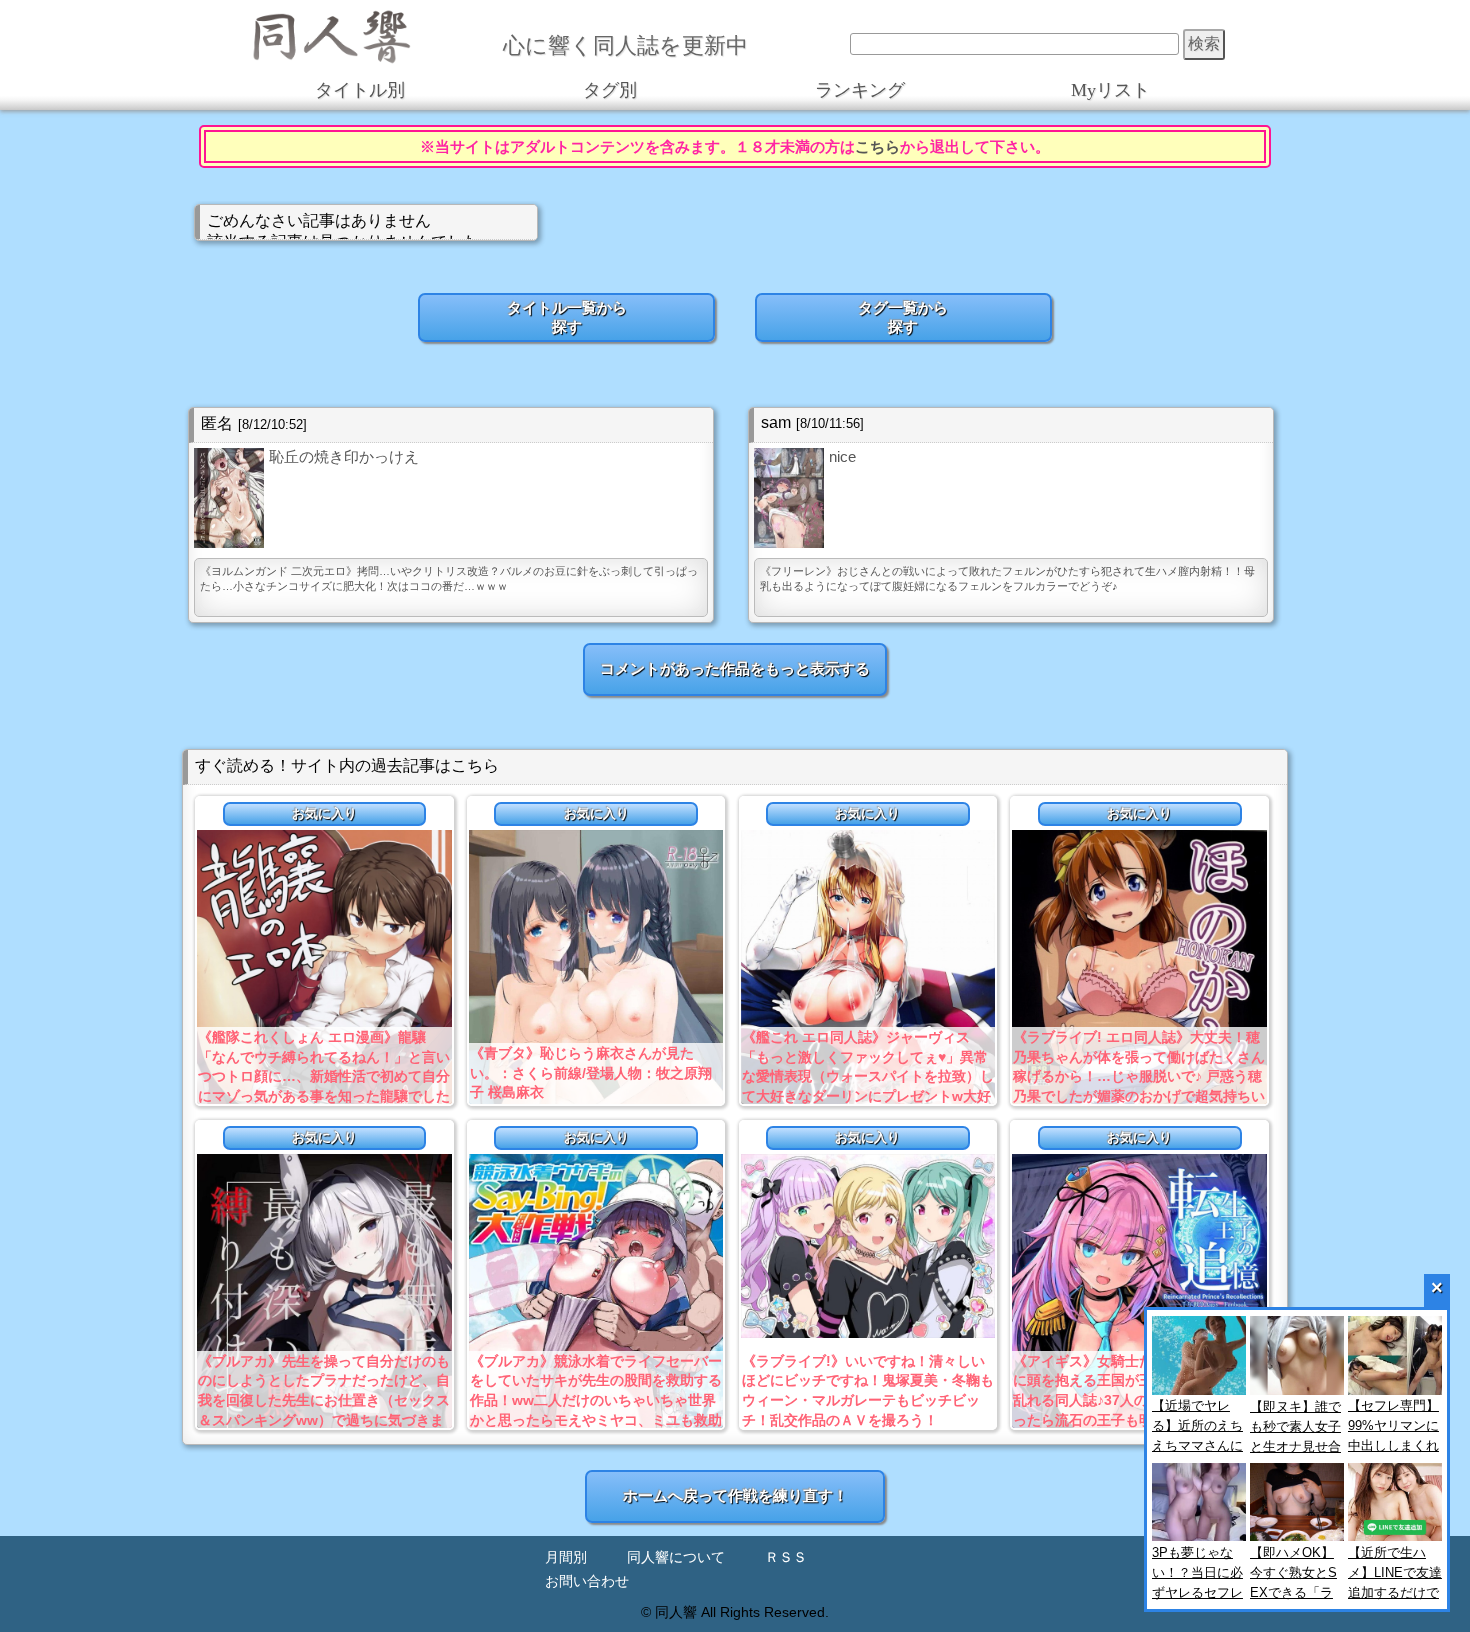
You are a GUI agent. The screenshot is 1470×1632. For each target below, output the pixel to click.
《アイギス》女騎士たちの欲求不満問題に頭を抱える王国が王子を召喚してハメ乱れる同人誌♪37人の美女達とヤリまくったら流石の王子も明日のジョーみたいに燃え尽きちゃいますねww (1139, 1400)
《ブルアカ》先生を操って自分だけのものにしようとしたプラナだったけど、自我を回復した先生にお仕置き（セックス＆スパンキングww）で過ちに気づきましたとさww (324, 1400)
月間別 (566, 1557)
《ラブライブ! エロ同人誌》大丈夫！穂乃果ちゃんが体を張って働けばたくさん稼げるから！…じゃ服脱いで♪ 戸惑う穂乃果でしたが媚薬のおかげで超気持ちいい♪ (1139, 1076)
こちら (877, 146)
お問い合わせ (587, 1581)
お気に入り (324, 813)
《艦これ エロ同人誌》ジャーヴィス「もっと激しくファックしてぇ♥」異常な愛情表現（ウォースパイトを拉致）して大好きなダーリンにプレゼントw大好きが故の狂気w (868, 1076)
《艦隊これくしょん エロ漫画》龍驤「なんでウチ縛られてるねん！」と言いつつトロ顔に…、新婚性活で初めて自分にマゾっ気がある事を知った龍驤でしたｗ (324, 1076)
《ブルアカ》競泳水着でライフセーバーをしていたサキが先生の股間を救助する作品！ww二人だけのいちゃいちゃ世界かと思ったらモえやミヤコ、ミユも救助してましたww (596, 1400)
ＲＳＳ (786, 1557)
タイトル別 (360, 90)
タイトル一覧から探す (567, 317)
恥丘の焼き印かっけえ (344, 456)
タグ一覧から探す (903, 317)
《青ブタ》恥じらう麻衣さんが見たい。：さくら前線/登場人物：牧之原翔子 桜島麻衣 (591, 1072)
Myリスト (1110, 90)
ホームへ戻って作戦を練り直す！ (735, 1495)
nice (842, 456)
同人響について (676, 1557)
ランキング (860, 90)
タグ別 (610, 90)
